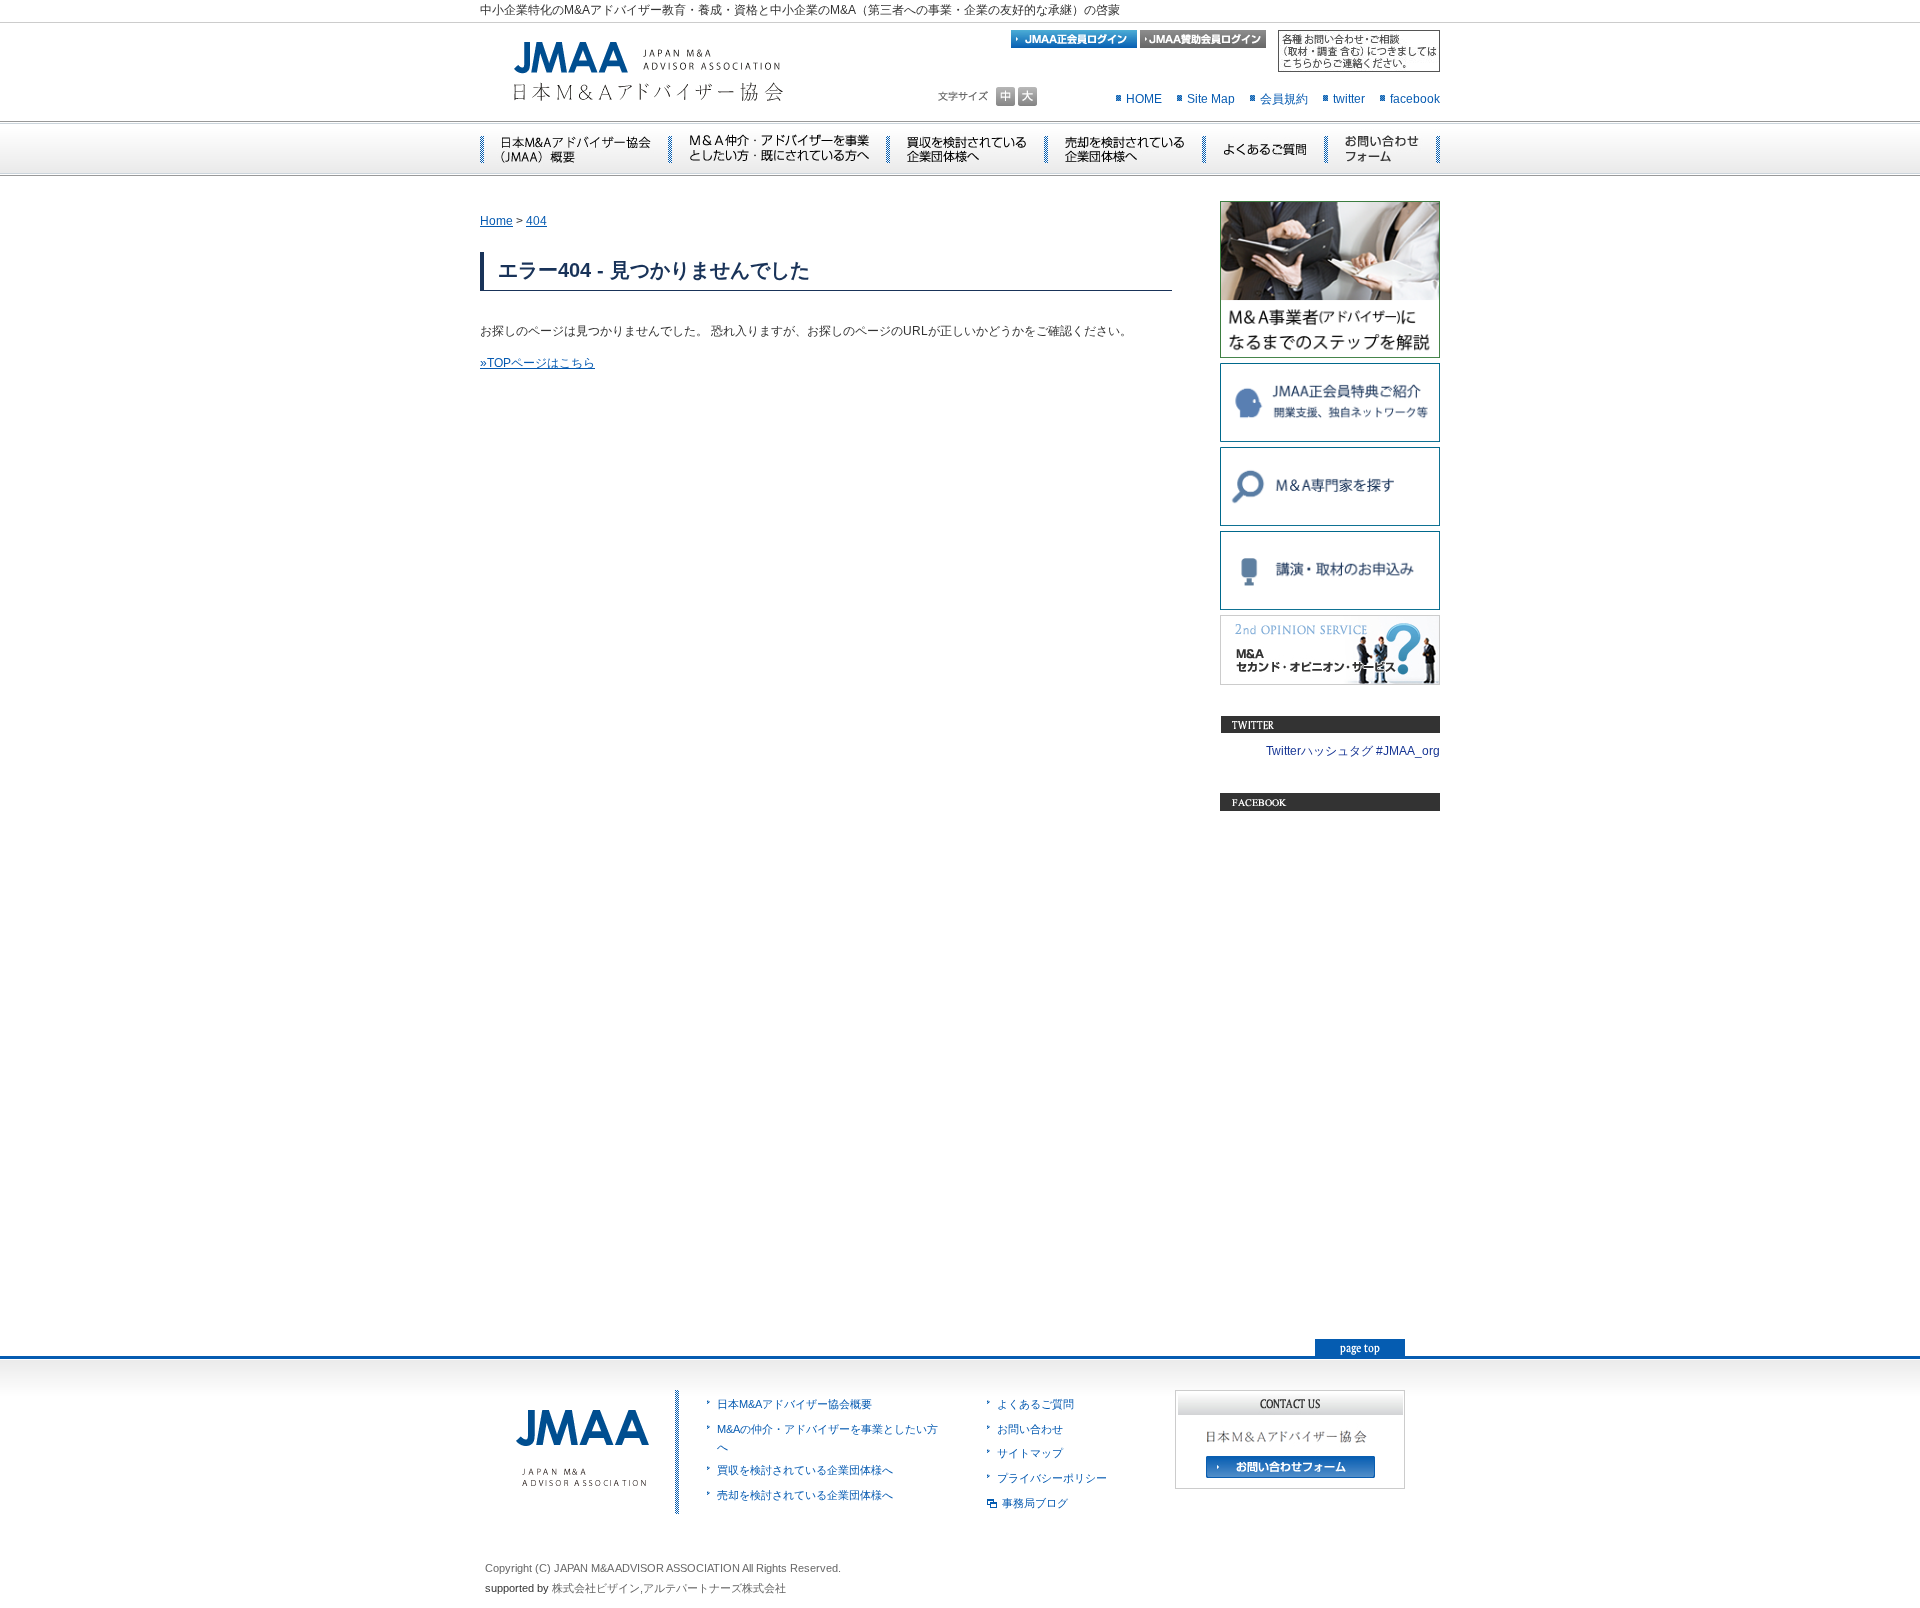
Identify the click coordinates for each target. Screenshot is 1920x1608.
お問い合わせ (1030, 1429)
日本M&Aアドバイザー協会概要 (794, 1404)
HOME (1144, 99)
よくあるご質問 (1035, 1404)
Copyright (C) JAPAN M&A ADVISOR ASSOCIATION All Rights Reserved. (663, 1568)
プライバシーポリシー (1052, 1478)
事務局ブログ (1035, 1503)
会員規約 (1284, 99)
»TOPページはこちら (537, 363)
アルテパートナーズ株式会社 (714, 1588)
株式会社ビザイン (596, 1588)
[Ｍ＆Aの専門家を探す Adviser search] (1330, 522)
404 (536, 221)
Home (496, 221)
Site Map (1211, 99)
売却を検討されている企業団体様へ (805, 1495)
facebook (1415, 99)
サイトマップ (1030, 1453)
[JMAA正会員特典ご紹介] (1330, 438)
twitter (1349, 99)
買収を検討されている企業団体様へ (805, 1470)
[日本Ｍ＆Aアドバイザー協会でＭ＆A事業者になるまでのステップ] (1330, 354)
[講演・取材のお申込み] (1330, 606)
